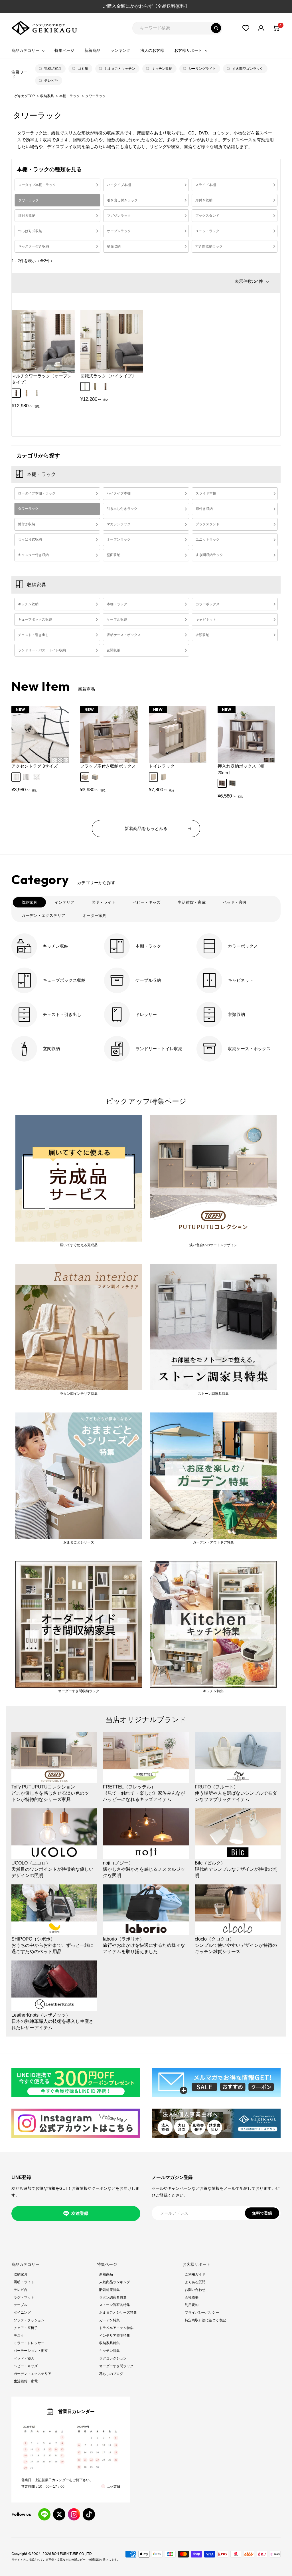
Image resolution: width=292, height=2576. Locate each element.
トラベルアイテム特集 (116, 2328)
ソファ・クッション (29, 2320)
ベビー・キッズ (26, 2366)
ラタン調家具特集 (113, 2297)
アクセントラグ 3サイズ (35, 766)
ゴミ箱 (83, 69)
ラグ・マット (24, 2297)
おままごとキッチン (120, 69)
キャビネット (206, 620)
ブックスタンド (207, 216)
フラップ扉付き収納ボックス (108, 766)
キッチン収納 (162, 69)
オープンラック (119, 231)
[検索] (216, 28)
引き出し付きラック (122, 200)
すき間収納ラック (209, 246)
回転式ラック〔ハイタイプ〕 (108, 376)
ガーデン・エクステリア (33, 2374)
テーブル (21, 2305)
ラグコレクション (113, 2358)
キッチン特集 (109, 2351)
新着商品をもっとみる (146, 828)
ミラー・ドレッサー (29, 2343)
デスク (19, 2336)
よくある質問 (195, 2282)
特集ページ (64, 50)
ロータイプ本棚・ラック (37, 185)
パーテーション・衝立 (31, 2351)
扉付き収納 (204, 200)
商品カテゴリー (25, 50)
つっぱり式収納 (30, 231)
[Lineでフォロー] (44, 2514)
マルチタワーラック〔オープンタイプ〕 (42, 379)
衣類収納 (202, 635)
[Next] (268, 737)
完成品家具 (53, 69)
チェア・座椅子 (26, 2328)
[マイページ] (261, 28)
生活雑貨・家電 (26, 2381)
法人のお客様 (152, 50)
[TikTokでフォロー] (89, 2514)
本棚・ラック (70, 96)
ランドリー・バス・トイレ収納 (42, 650)
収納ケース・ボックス (124, 635)
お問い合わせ (195, 2290)
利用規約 (192, 2305)
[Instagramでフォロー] (74, 2514)
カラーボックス (208, 604)
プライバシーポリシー (202, 2313)
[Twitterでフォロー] (59, 2514)
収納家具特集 (109, 2343)
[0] (276, 28)
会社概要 (192, 2297)
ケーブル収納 (117, 620)
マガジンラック (119, 216)
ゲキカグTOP (25, 96)
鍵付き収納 (27, 216)
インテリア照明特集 (115, 2336)
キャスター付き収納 (34, 246)
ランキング (120, 50)
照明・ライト (24, 2282)
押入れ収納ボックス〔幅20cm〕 (241, 769)
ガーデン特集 (109, 2320)
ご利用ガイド (195, 2274)
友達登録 (80, 2213)
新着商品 (92, 50)
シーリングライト (202, 69)
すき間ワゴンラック (248, 69)
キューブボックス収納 (35, 620)
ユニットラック (207, 231)
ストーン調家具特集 (115, 2305)
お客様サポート (188, 50)
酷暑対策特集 (109, 2290)
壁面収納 (114, 246)
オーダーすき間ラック (116, 2366)
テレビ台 (51, 81)
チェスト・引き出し (33, 635)
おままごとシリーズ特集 (118, 2313)
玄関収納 (113, 650)
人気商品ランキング (115, 2282)
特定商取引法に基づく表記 (205, 2320)
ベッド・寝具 (24, 2358)
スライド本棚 (206, 185)
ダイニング (22, 2313)
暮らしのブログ (111, 2374)
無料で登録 (262, 2213)
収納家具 (47, 96)
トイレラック (162, 766)
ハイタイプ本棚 (119, 185)
